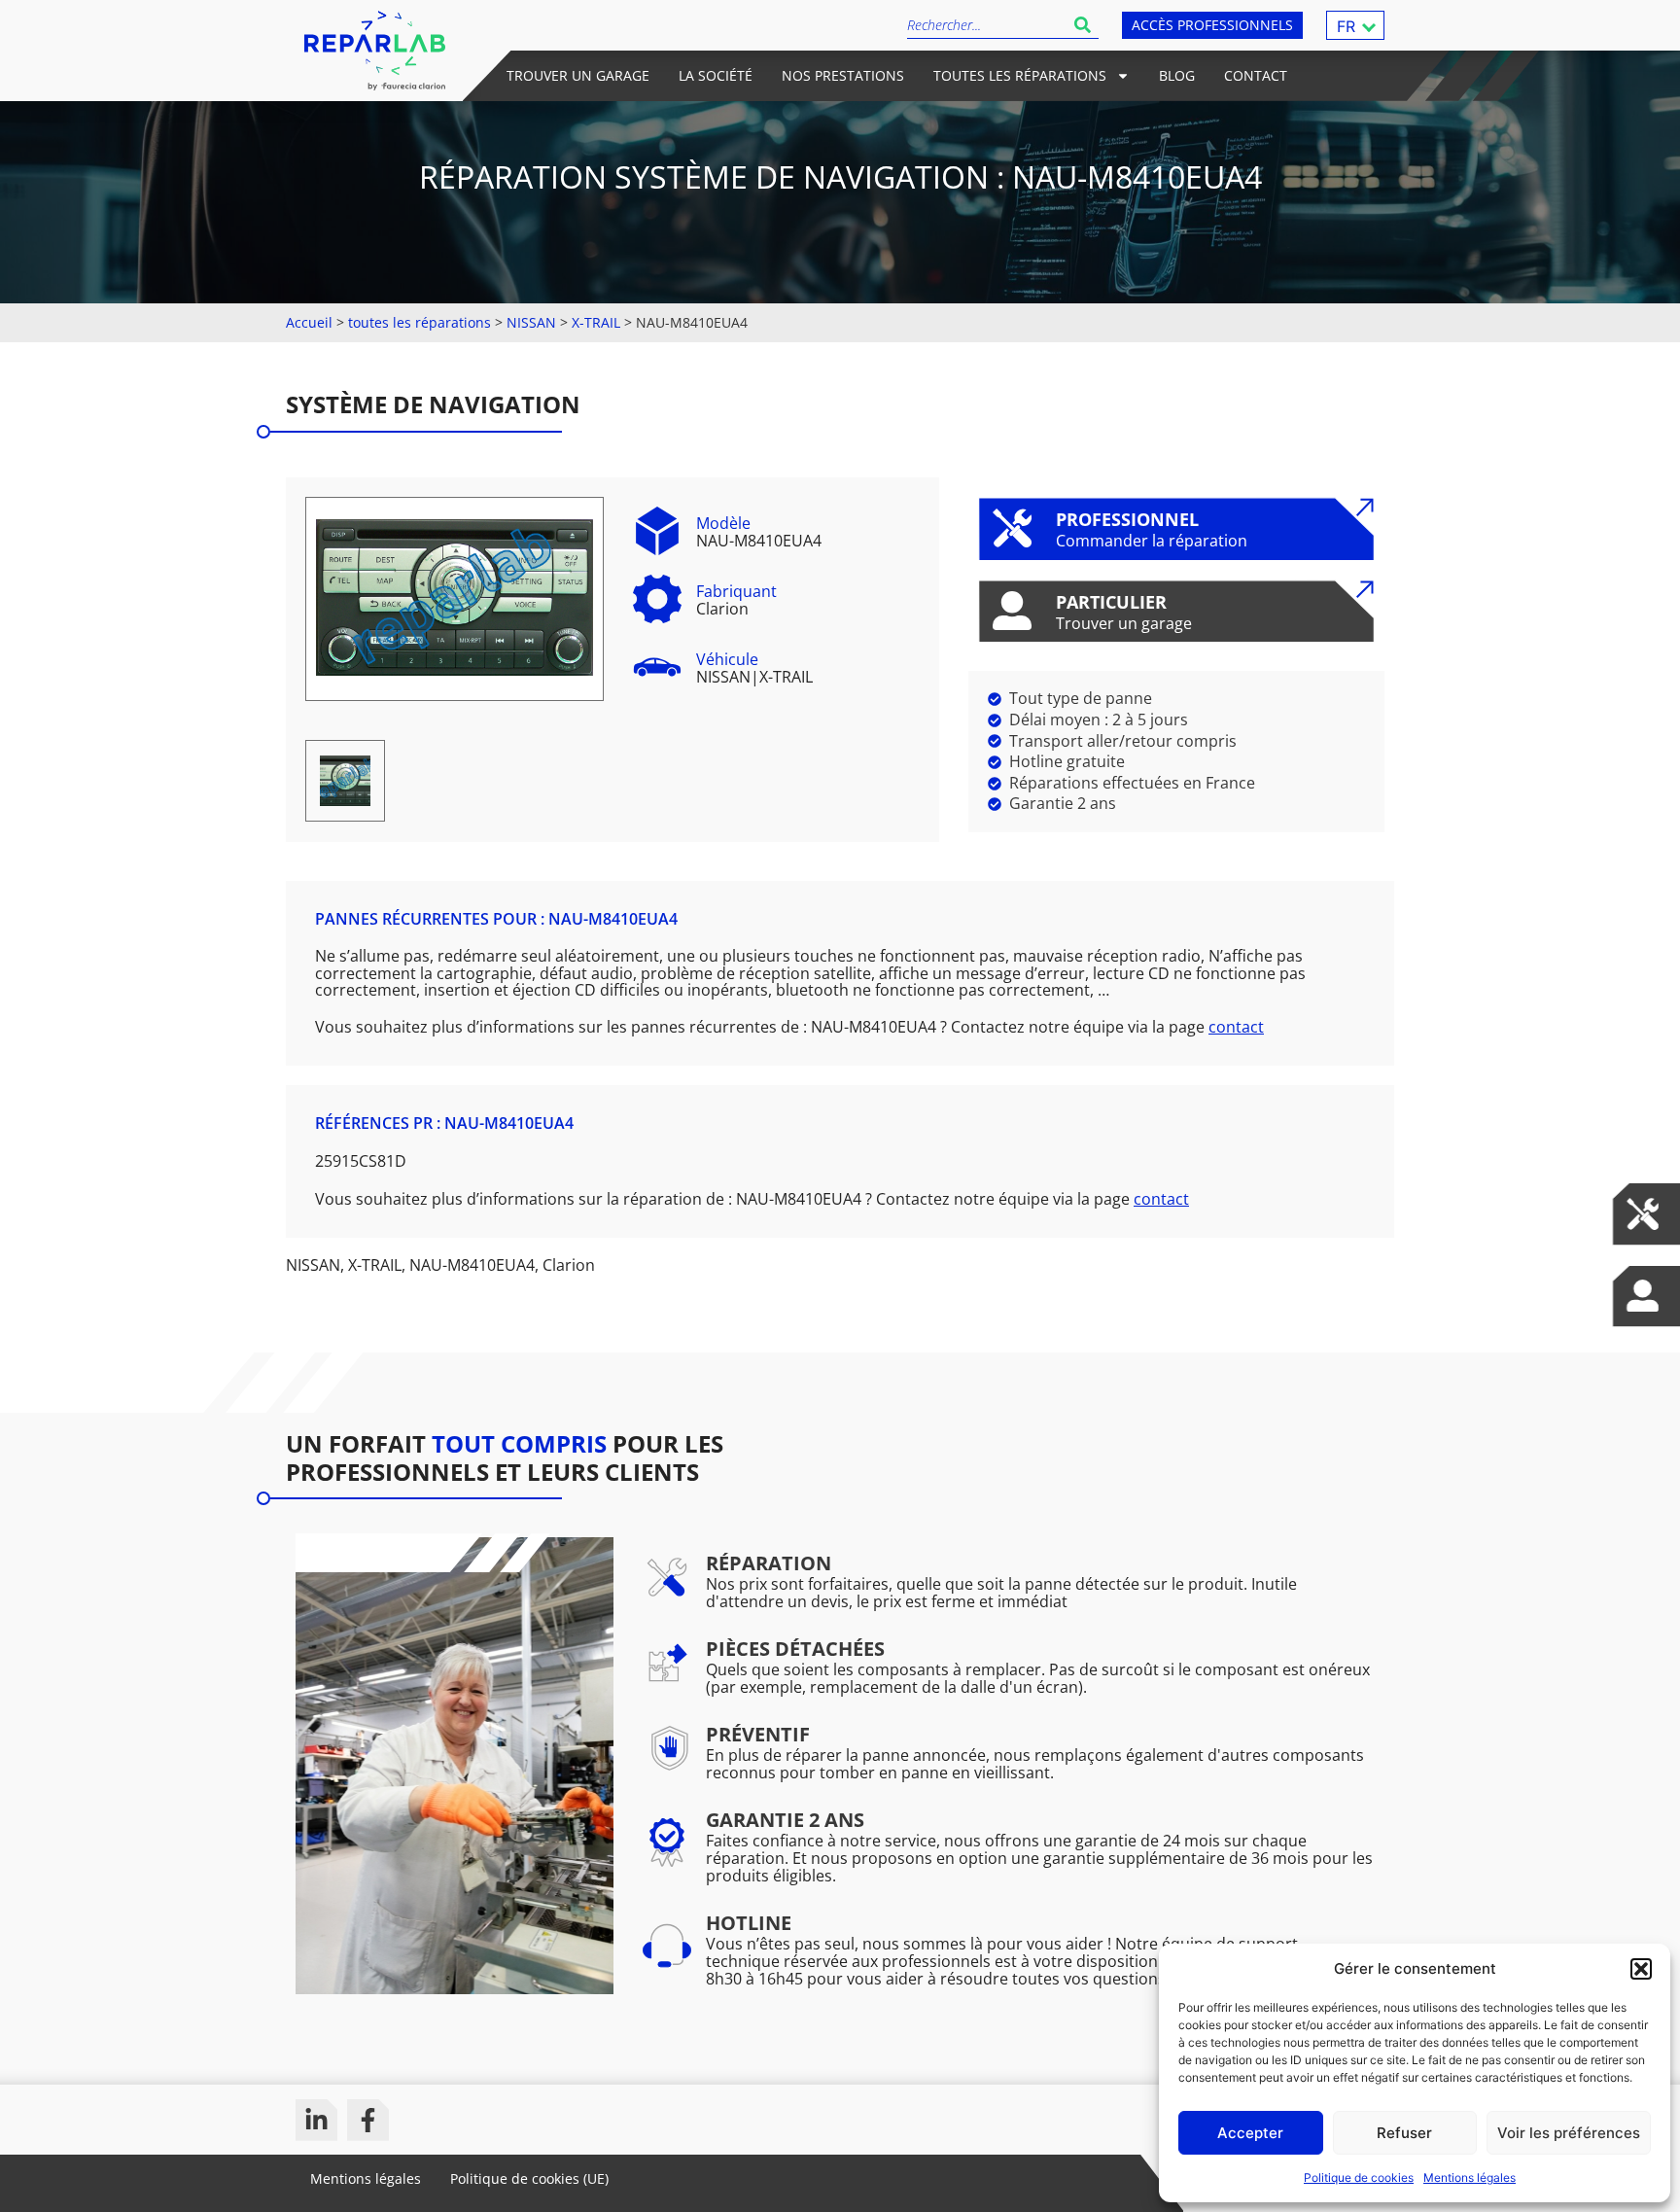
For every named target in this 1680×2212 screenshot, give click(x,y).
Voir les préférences (1569, 2133)
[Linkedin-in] (316, 2120)
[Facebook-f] (368, 2120)
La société (716, 75)
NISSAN (531, 322)
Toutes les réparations (1020, 75)
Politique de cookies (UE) (529, 2178)
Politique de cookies (1359, 2177)
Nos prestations (843, 75)
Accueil (309, 322)
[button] (1641, 1969)
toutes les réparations (420, 322)
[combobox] (987, 25)
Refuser (1404, 2133)
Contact (1256, 75)
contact (1236, 1027)
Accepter (1250, 2133)
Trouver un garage (578, 75)
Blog (1177, 75)
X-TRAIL (596, 322)
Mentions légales (1470, 2177)
